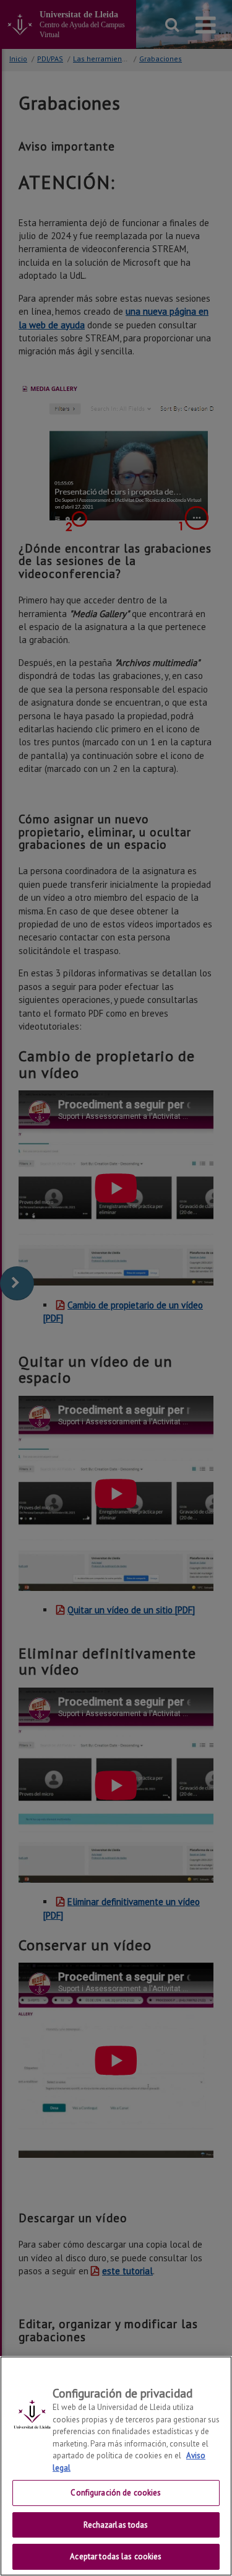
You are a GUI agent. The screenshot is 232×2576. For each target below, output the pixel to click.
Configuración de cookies (116, 2493)
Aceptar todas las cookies (116, 2556)
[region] (116, 2466)
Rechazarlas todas (116, 2525)
